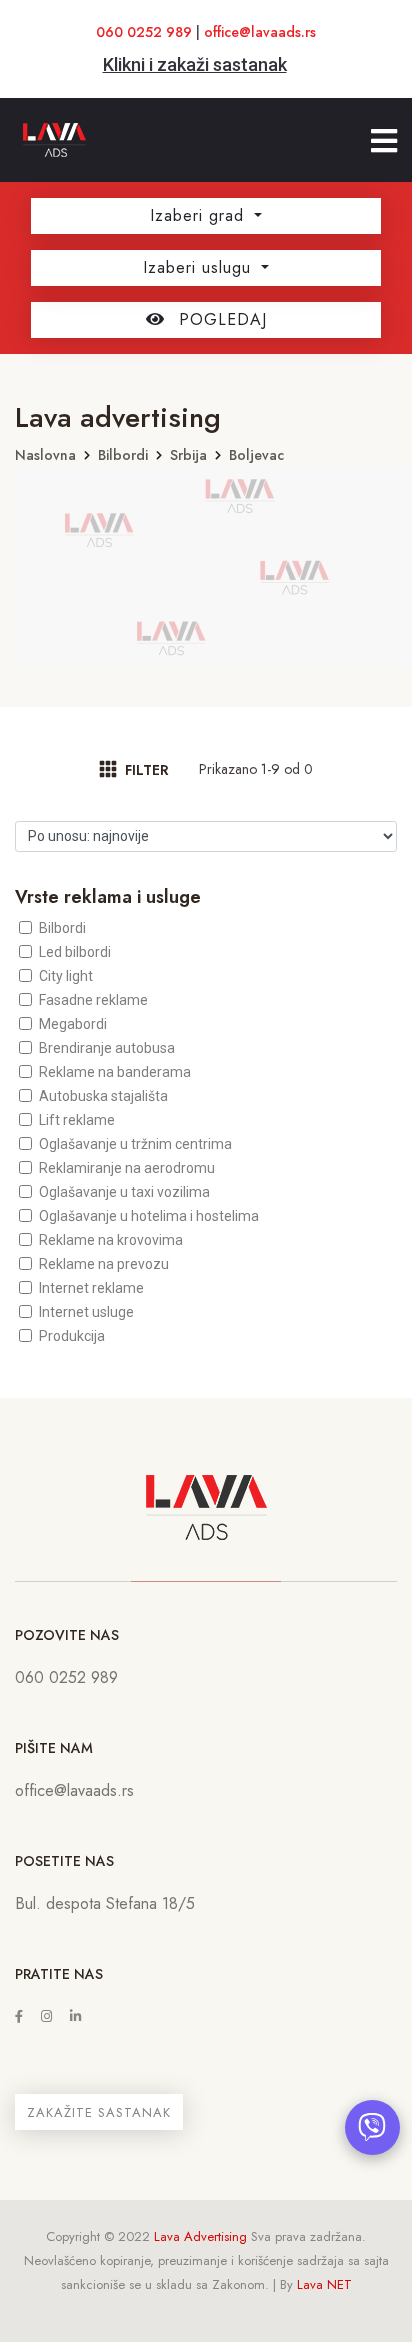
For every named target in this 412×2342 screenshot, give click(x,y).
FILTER (145, 770)
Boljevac (256, 455)
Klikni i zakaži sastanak (195, 64)
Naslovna (45, 455)
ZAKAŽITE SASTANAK (99, 2112)
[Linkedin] (75, 2016)
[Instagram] (46, 2016)
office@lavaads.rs (260, 32)
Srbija (188, 455)
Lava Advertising (200, 2236)
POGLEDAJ (220, 319)
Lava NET (324, 2284)
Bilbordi (123, 455)
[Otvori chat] (372, 2127)
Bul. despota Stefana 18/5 (105, 1903)
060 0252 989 (144, 32)
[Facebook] (19, 2016)
